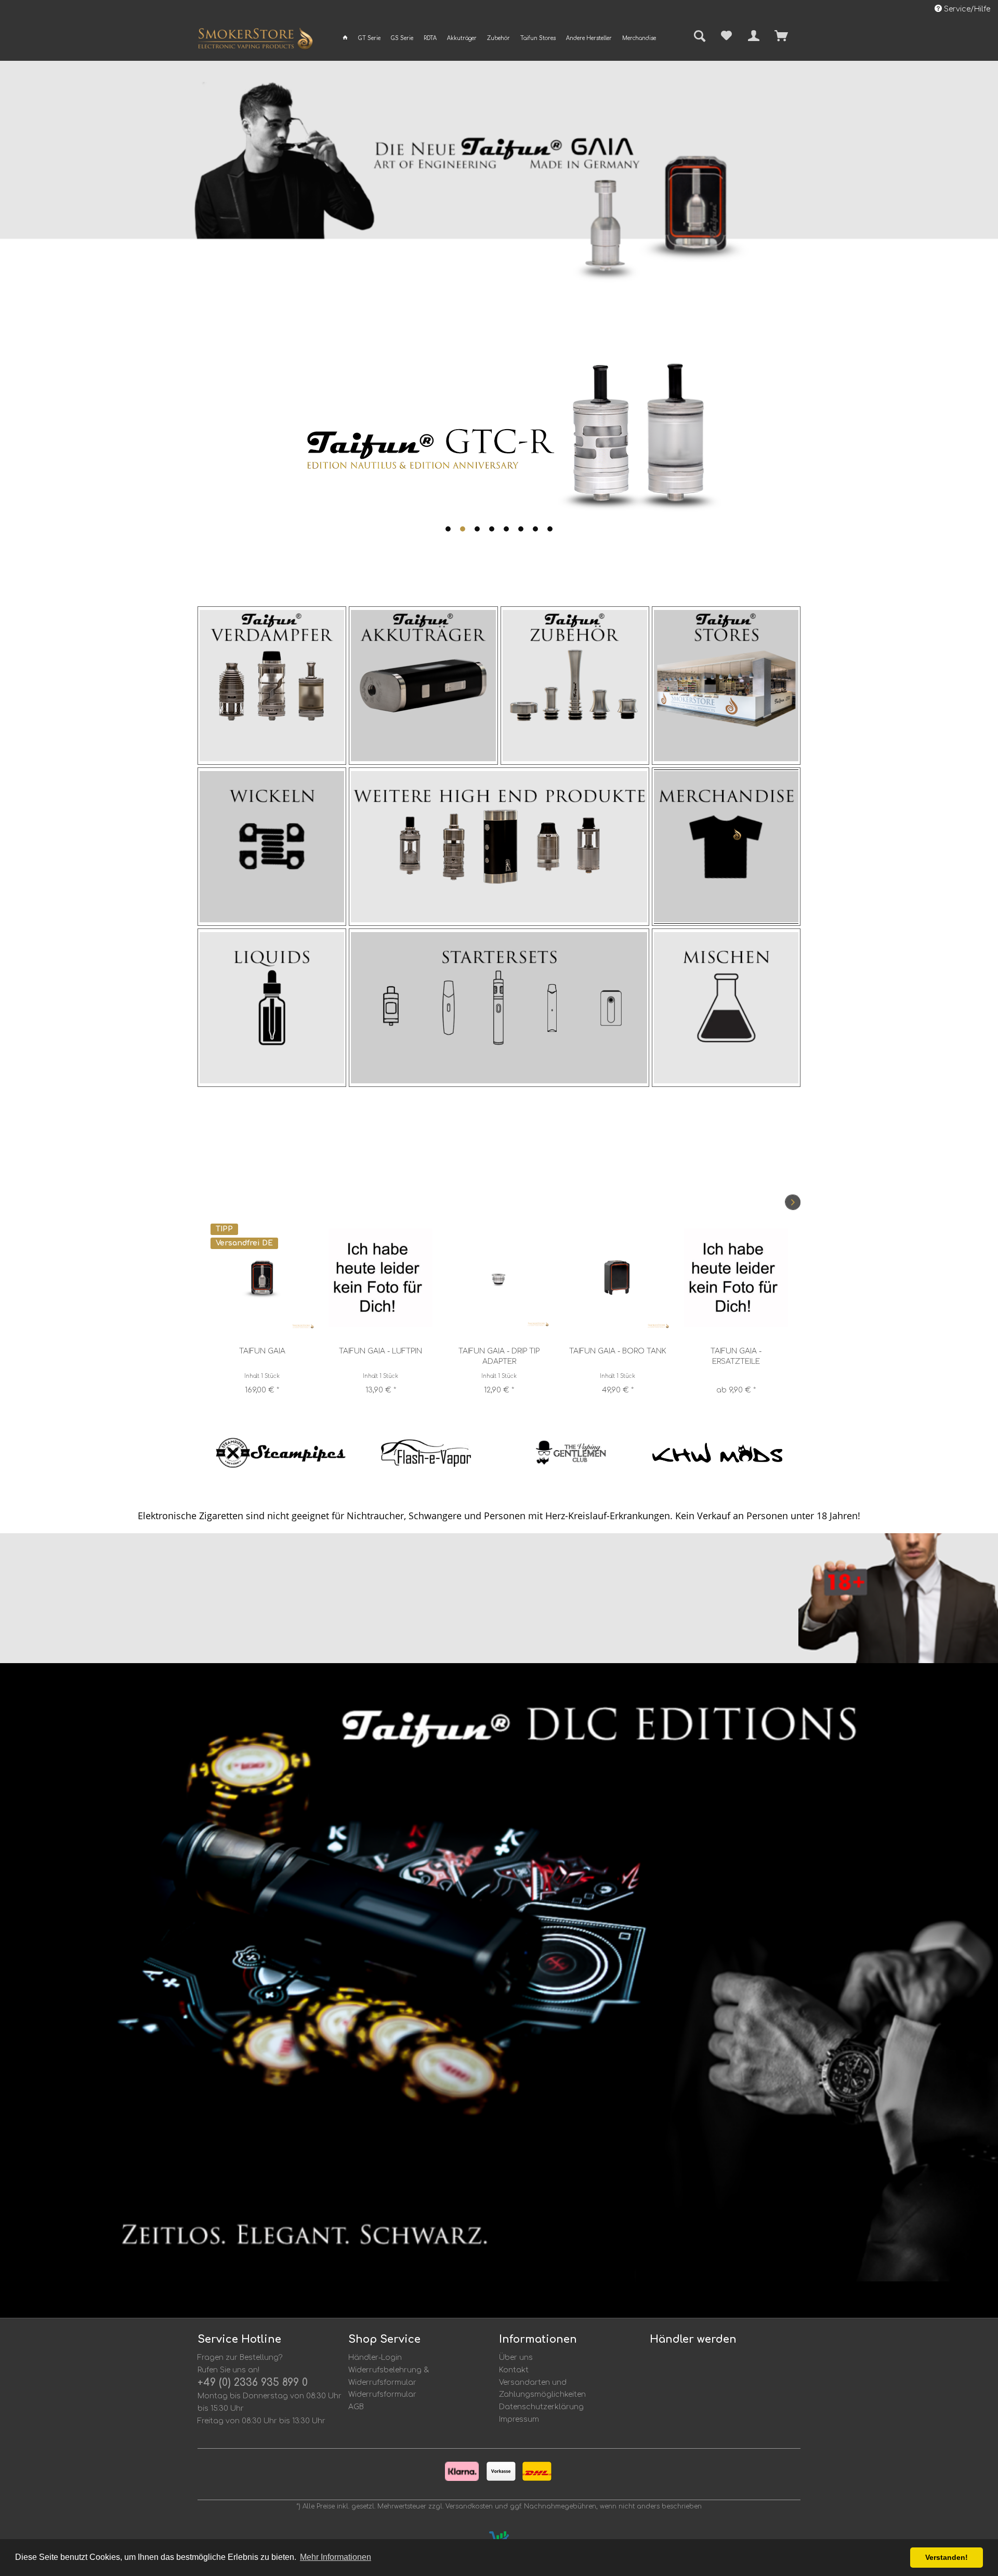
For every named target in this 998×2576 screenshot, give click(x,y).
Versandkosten (469, 2506)
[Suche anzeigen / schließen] (696, 37)
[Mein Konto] (754, 36)
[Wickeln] (272, 847)
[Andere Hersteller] (499, 847)
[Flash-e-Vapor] (281, 1453)
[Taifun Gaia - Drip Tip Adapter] (380, 1277)
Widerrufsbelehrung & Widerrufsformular (389, 2376)
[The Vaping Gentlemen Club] (426, 1453)
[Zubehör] (575, 686)
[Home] (345, 38)
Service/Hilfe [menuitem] (966, 9)
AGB (356, 2407)
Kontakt (514, 2370)
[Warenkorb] (799, 36)
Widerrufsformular (382, 2394)
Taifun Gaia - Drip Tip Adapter (380, 1356)
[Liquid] (272, 1008)
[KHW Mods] (572, 1453)
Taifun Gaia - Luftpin (262, 1351)
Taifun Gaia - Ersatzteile (618, 1356)
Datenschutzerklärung (541, 2407)
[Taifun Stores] (726, 686)
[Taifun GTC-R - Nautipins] (736, 1277)
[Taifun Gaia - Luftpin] (262, 1277)
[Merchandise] (726, 847)
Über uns (516, 2358)
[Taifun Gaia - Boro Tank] (499, 1277)
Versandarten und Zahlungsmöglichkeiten (542, 2389)
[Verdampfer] (272, 686)
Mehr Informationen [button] (336, 2557)
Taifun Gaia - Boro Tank (499, 1351)
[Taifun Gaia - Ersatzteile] (618, 1277)
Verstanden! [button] (947, 2557)
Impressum (519, 2419)
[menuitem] (345, 38)
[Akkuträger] (423, 686)
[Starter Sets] (499, 1008)
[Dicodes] (717, 1453)
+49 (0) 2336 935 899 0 (253, 2382)
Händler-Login (375, 2358)
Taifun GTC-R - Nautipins (736, 1351)
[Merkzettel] (726, 36)
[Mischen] (726, 1008)
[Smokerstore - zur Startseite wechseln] (255, 41)
